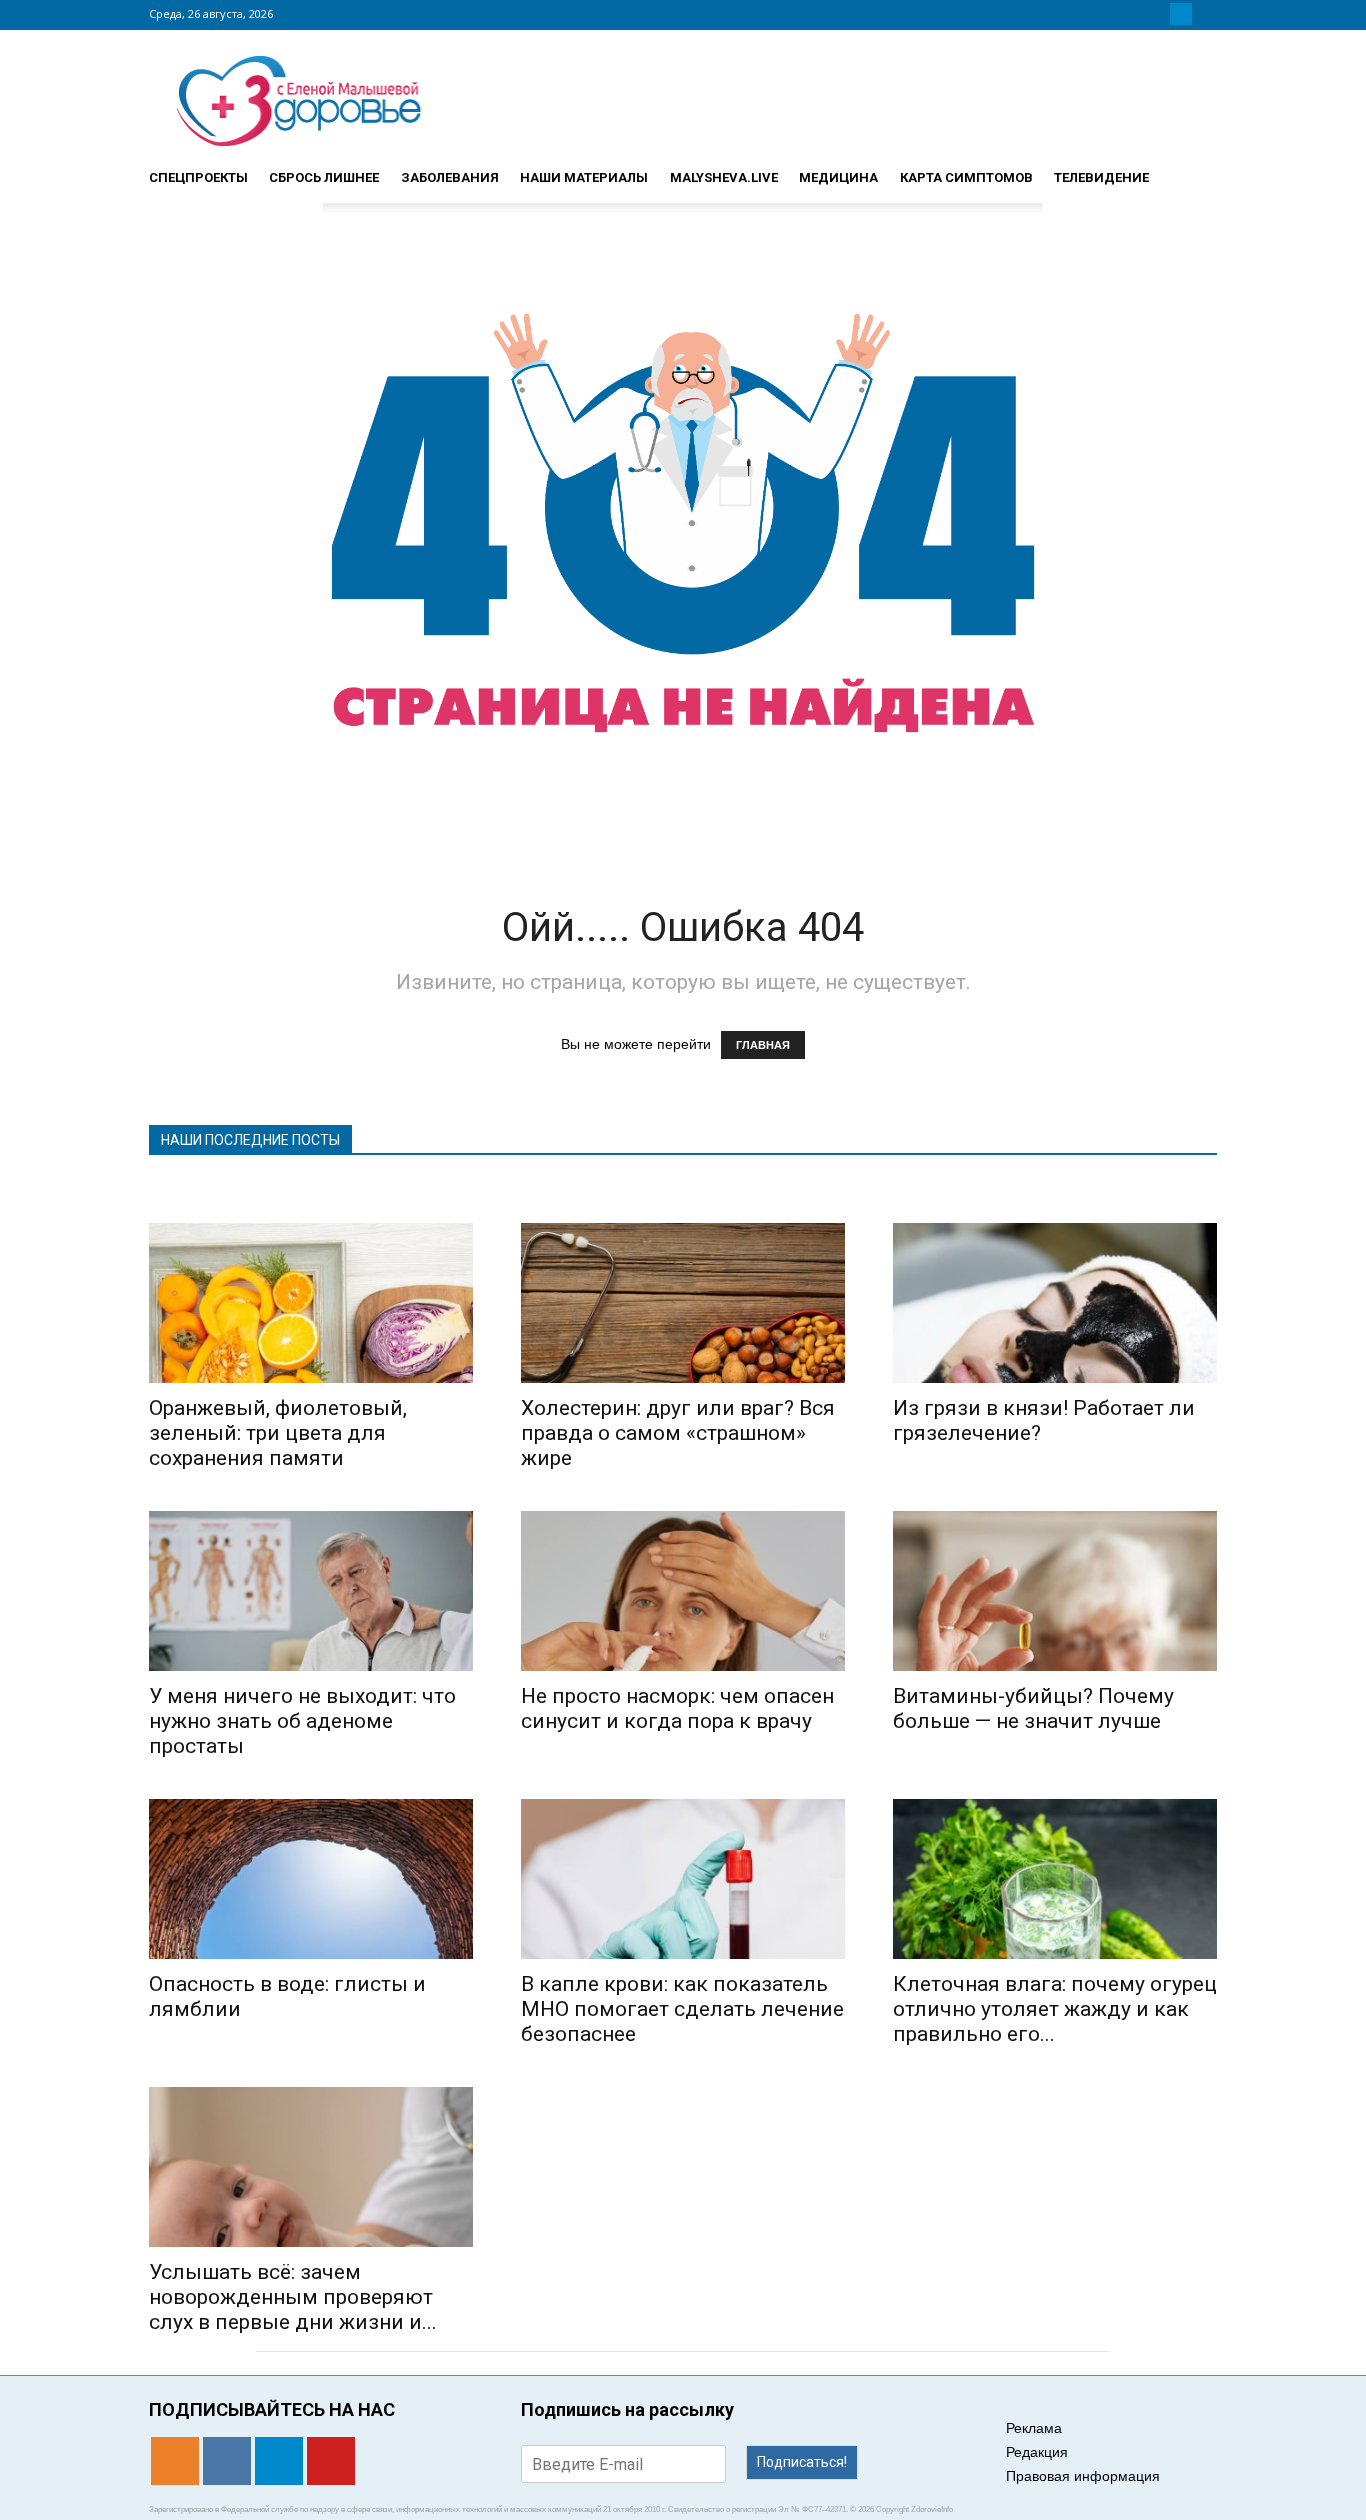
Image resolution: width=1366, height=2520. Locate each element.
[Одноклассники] (1133, 14)
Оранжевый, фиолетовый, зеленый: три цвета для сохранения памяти (278, 1433)
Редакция (1037, 2452)
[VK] (1157, 14)
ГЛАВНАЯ (763, 1045)
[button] (1193, 169)
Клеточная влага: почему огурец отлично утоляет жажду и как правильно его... (1055, 2009)
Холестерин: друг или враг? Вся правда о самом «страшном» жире (678, 1433)
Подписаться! (802, 2462)
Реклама (1034, 2428)
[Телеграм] (1181, 14)
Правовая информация (1083, 2476)
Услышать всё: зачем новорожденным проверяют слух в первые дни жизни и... (293, 2297)
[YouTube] (1205, 14)
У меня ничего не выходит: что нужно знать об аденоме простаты (302, 1721)
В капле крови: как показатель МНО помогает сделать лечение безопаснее (682, 2009)
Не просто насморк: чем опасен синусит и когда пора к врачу (677, 1708)
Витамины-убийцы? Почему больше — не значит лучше (1033, 1708)
